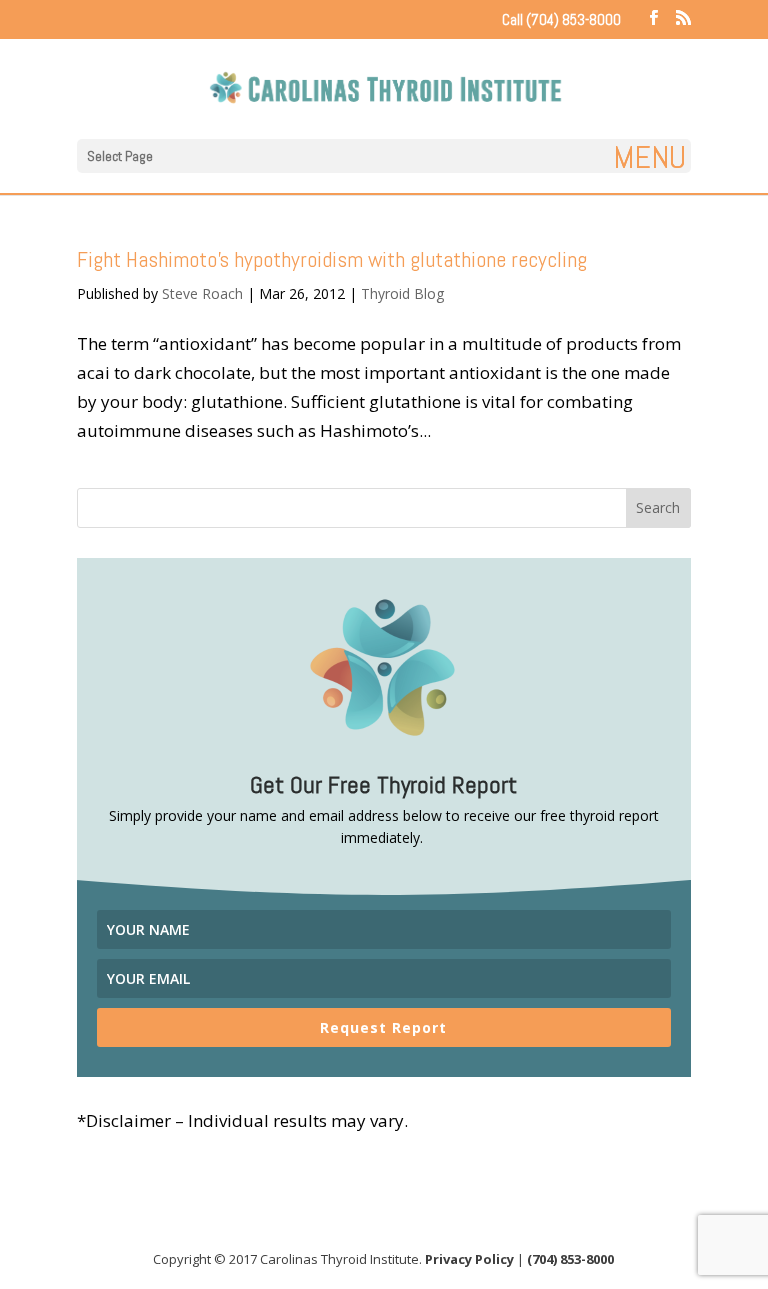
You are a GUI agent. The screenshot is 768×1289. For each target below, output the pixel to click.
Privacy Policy (469, 1259)
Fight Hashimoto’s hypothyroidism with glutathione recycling (332, 259)
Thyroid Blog (402, 293)
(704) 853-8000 (570, 1259)
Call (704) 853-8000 (561, 19)
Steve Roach (202, 293)
